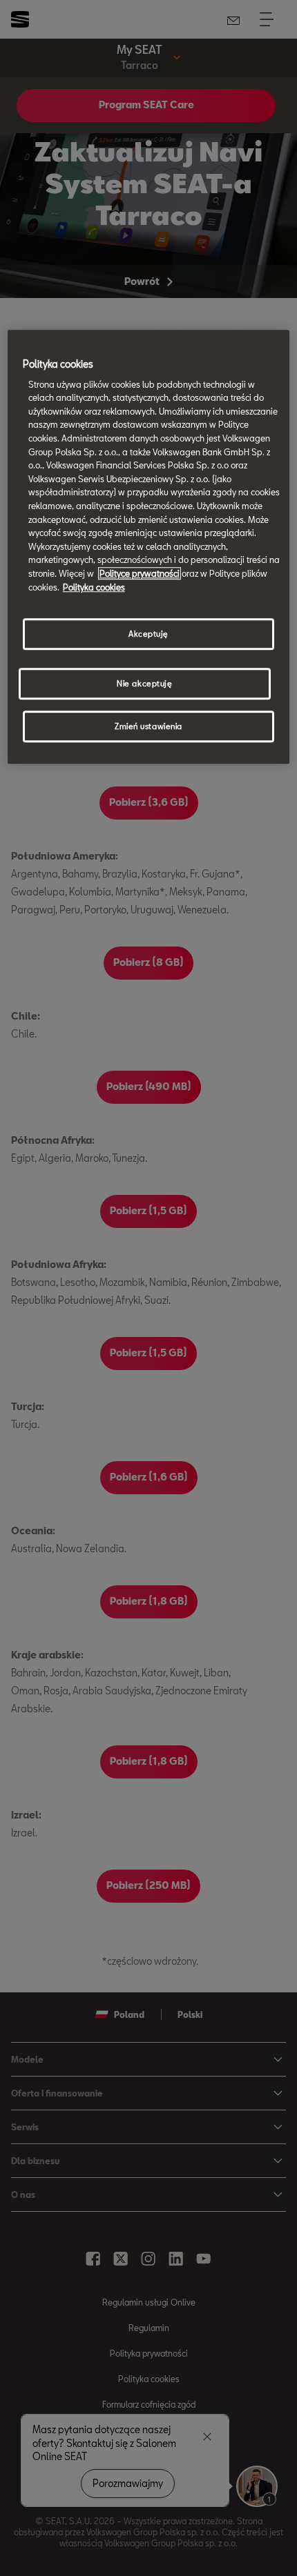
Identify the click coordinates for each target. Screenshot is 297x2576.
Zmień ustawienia (148, 726)
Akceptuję (148, 634)
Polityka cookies (94, 587)
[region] (149, 547)
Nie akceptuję (144, 683)
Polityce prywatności (140, 573)
